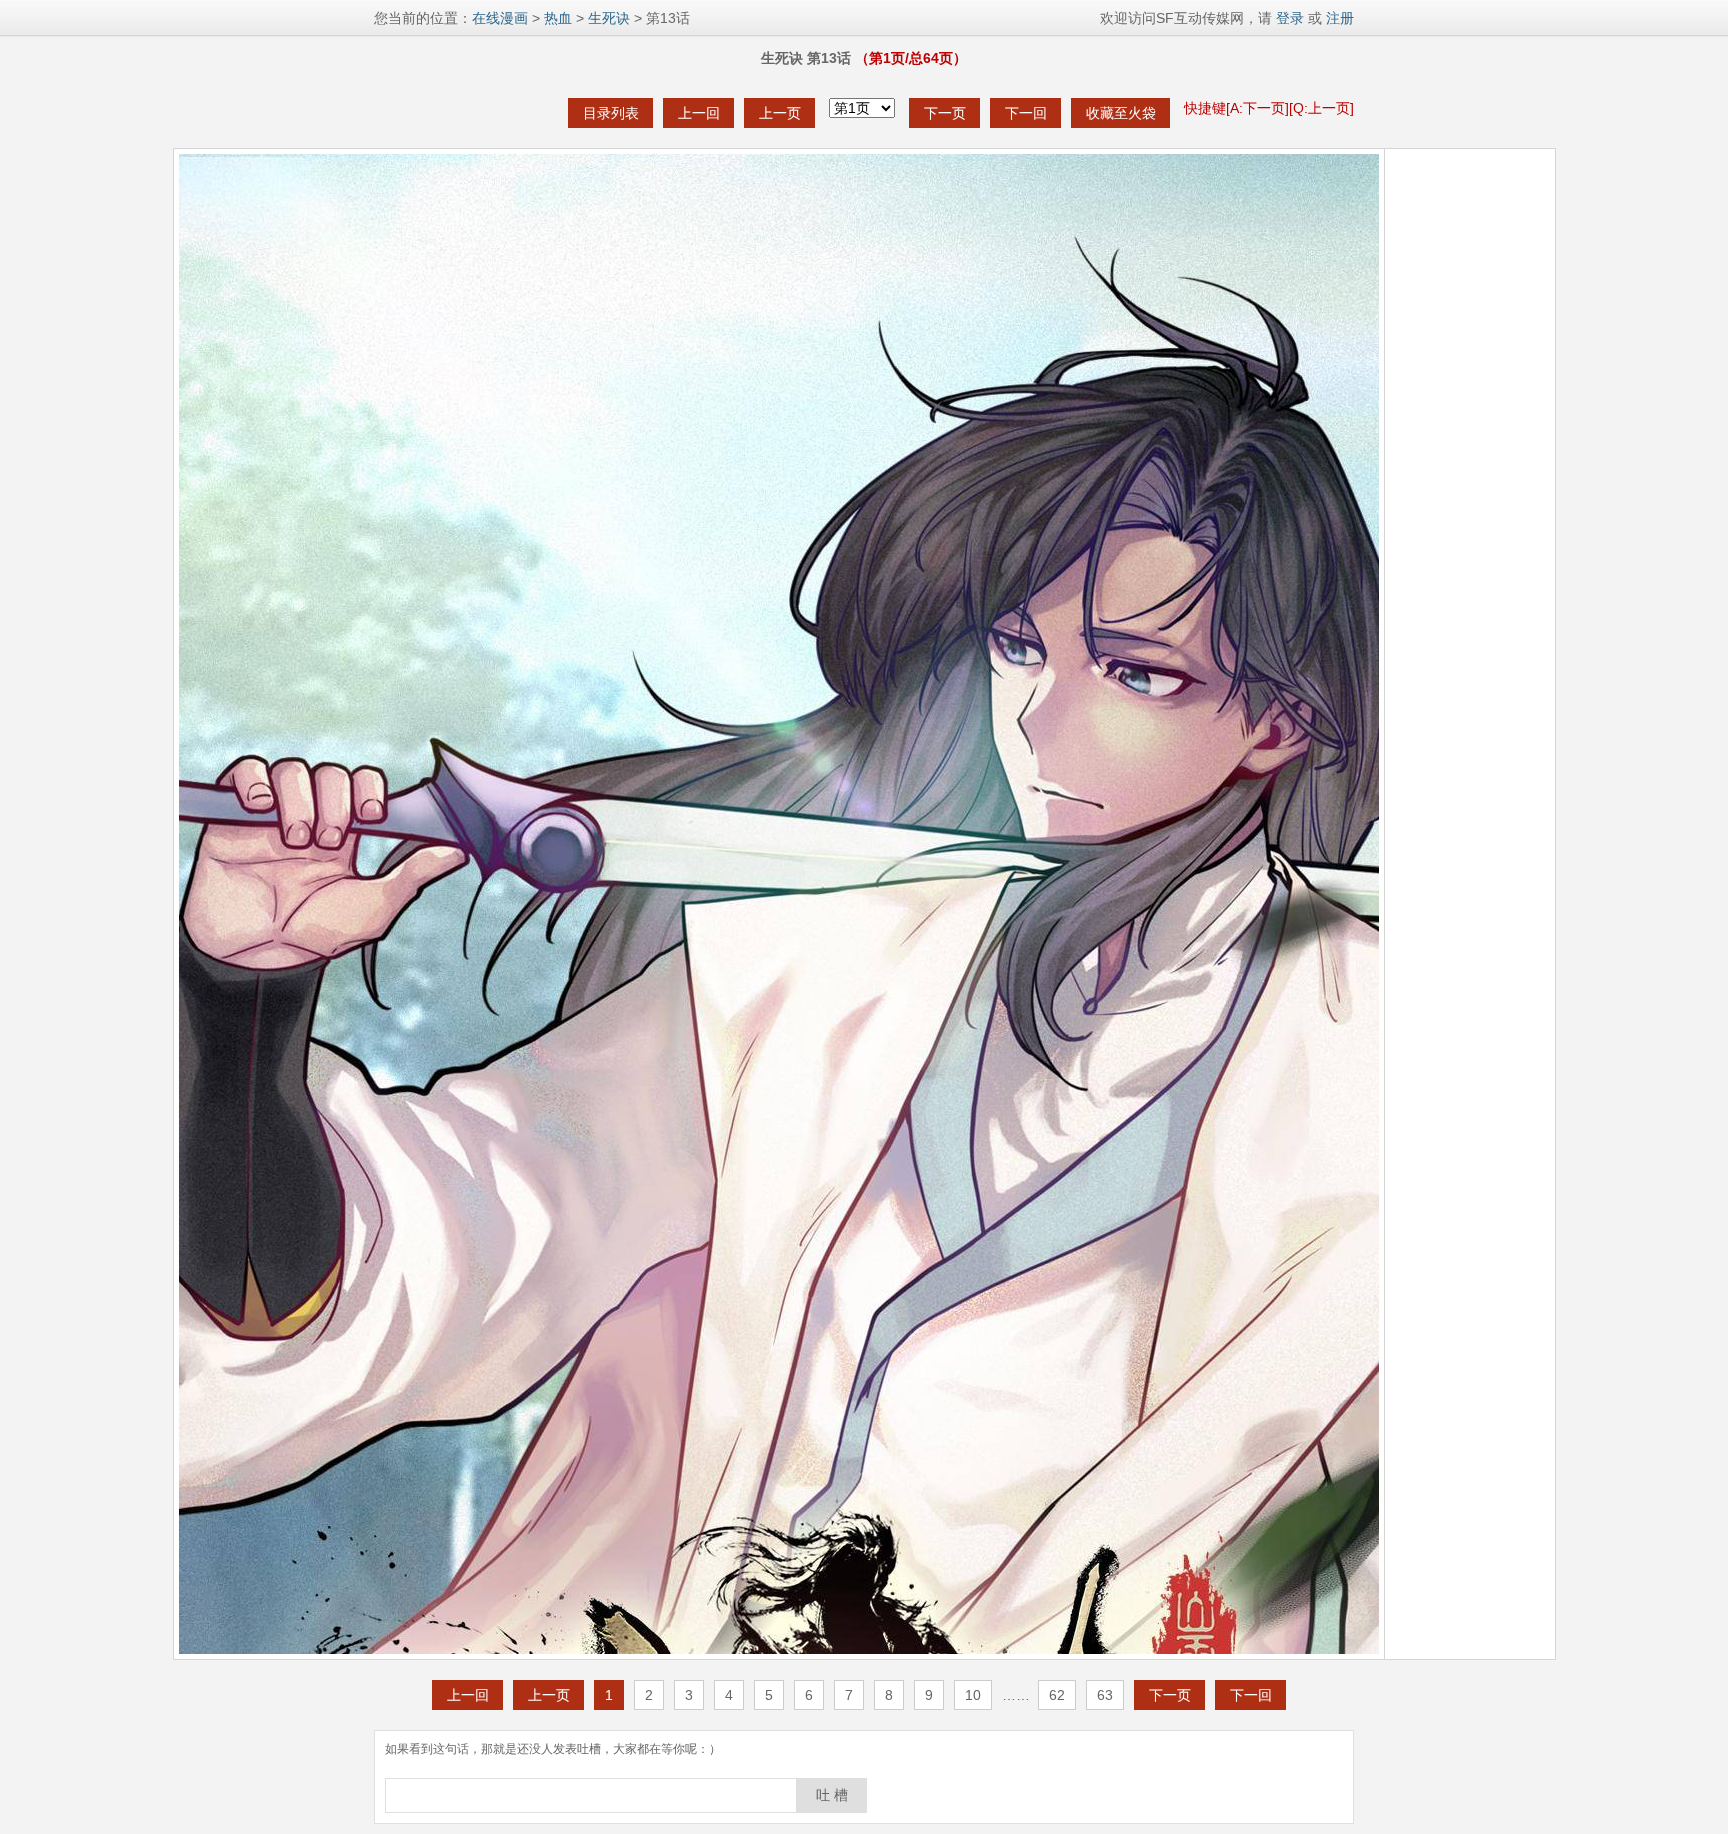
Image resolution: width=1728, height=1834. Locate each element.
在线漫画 (500, 18)
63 (1105, 1695)
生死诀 (609, 18)
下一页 (945, 113)
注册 (1340, 18)
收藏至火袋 (1121, 113)
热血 (558, 18)
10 (973, 1695)
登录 (1288, 18)
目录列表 (611, 113)
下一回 (1026, 113)
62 (1057, 1695)
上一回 (699, 113)
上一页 (780, 113)
